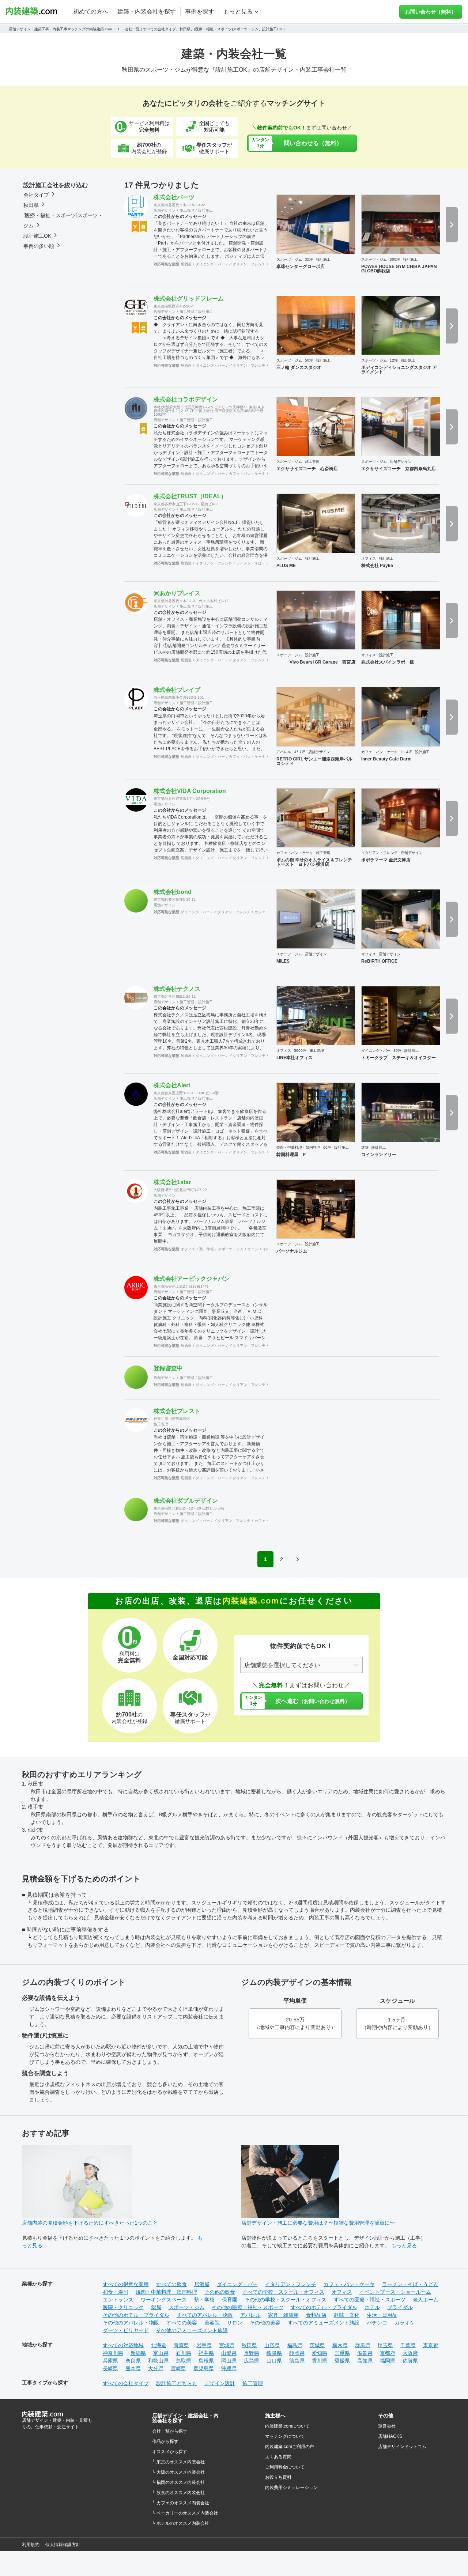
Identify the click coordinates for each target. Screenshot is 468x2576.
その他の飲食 (220, 2292)
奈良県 (133, 2361)
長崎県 (110, 2368)
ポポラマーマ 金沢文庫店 (386, 860)
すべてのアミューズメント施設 (324, 2323)
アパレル (284, 752)
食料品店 (316, 2315)
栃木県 (340, 2345)
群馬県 (363, 2345)
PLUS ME (286, 566)
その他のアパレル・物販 (131, 2323)
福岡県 (388, 2361)
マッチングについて (285, 2436)
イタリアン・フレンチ (247, 264)
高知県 (365, 2361)
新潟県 (138, 2353)
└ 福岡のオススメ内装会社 (178, 2482)
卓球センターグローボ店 (301, 267)
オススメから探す (170, 2452)
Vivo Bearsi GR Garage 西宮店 (316, 662)
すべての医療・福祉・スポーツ (370, 2300)
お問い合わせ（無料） (431, 12)
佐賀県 (410, 2361)
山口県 (274, 2361)
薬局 (156, 2307)
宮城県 (227, 2345)
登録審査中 (168, 1368)
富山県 (161, 2353)
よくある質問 (278, 2457)
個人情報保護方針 (63, 2545)
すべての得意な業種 (126, 2284)
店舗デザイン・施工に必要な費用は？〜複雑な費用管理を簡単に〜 (318, 2223)
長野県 (252, 2353)
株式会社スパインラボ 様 (388, 662)
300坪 (395, 259)
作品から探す (165, 2441)
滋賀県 (365, 2353)
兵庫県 (110, 2361)
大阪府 (410, 2353)
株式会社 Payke (377, 566)
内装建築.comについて (287, 2426)
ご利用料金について (285, 2467)
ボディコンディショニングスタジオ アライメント (399, 370)
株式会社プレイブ (177, 690)
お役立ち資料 (278, 2477)
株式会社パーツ (174, 197)
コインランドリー (379, 1155)
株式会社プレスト (177, 1411)
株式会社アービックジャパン (192, 1279)
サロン (253, 1249)
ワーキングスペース (164, 2300)
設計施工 (205, 210)
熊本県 (133, 2368)
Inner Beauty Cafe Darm (386, 759)
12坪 (394, 360)
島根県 (206, 2361)
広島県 (252, 2361)
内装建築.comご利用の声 (290, 2447)
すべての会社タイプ (126, 2383)
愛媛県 (342, 2361)
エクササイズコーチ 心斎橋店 (307, 469)
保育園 (230, 2300)
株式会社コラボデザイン (186, 399)
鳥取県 (184, 2361)
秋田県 (249, 2345)
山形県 (272, 2345)
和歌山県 (158, 2361)
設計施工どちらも (177, 2383)
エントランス (118, 2300)
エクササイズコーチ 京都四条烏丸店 (399, 469)
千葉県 (408, 2345)
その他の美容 (265, 2323)
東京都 (431, 2345)
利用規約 (31, 2545)
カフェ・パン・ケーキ (247, 474)
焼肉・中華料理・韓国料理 (298, 1147)
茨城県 (317, 2345)
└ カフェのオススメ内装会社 (181, 2503)
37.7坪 (300, 752)
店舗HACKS (390, 2436)
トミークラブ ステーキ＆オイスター (399, 1058)
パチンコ (377, 2323)
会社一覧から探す (170, 2431)
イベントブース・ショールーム (395, 2292)
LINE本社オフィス (295, 1058)
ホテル (372, 2307)
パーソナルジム (292, 1251)
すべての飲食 (171, 2284)
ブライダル (400, 2307)
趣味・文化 (347, 2315)
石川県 (184, 2353)
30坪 (397, 1051)
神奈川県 (113, 2353)
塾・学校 (207, 1249)
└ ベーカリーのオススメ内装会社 (185, 2513)
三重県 (342, 2353)
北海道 (159, 2345)
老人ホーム (426, 2300)
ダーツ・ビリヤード (126, 2330)
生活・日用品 (382, 2315)
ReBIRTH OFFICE (379, 961)
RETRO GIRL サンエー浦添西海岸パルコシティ (314, 761)
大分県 (156, 2368)
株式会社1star (172, 1182)
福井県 (206, 2353)
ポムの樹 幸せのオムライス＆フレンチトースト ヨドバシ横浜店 (314, 862)
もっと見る (404, 2245)
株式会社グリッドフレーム (189, 299)
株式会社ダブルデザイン (186, 1501)
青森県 (181, 2345)
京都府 (388, 2353)
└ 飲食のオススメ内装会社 (178, 2493)
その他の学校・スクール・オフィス (286, 2300)
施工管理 (187, 210)
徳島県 (297, 2361)
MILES (283, 961)
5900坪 (300, 1051)
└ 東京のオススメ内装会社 (178, 2462)
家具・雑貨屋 (283, 2315)
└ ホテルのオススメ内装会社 (181, 2523)
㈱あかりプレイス (177, 593)
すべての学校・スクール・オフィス (283, 2292)
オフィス (369, 558)
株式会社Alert (172, 1085)
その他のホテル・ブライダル (136, 2315)
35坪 (309, 259)
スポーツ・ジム (289, 259)
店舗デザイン (165, 210)
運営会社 (387, 2426)
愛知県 (320, 2353)
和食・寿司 (116, 2292)
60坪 (327, 1147)
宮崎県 (178, 2368)
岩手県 (204, 2345)
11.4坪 (406, 752)
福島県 (295, 2345)
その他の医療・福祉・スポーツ (248, 2307)
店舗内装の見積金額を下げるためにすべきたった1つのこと (90, 2223)
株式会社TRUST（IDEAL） (190, 496)
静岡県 (297, 2353)
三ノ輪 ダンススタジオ (299, 367)
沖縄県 (229, 2368)
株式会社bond (173, 892)
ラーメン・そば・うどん (256, 563)
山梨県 (229, 2353)
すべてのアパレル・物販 (205, 2315)
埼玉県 (385, 2345)
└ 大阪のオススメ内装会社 (178, 2472)
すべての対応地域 (123, 2345)
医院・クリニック (123, 2307)
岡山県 (229, 2361)
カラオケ (405, 2323)
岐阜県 (274, 2353)
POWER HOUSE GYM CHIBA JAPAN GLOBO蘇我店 (399, 269)
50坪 (309, 360)
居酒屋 (186, 264)
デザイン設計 (220, 2383)
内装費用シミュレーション (291, 2488)
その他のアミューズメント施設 (192, 2330)
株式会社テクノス (177, 989)
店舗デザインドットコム (402, 2447)
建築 (365, 1147)
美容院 (212, 2323)
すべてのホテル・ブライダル (324, 2307)
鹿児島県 (204, 2368)
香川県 (320, 2361)
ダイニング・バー (210, 264)
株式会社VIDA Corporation (190, 791)
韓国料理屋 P (291, 1155)
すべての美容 (182, 2323)
